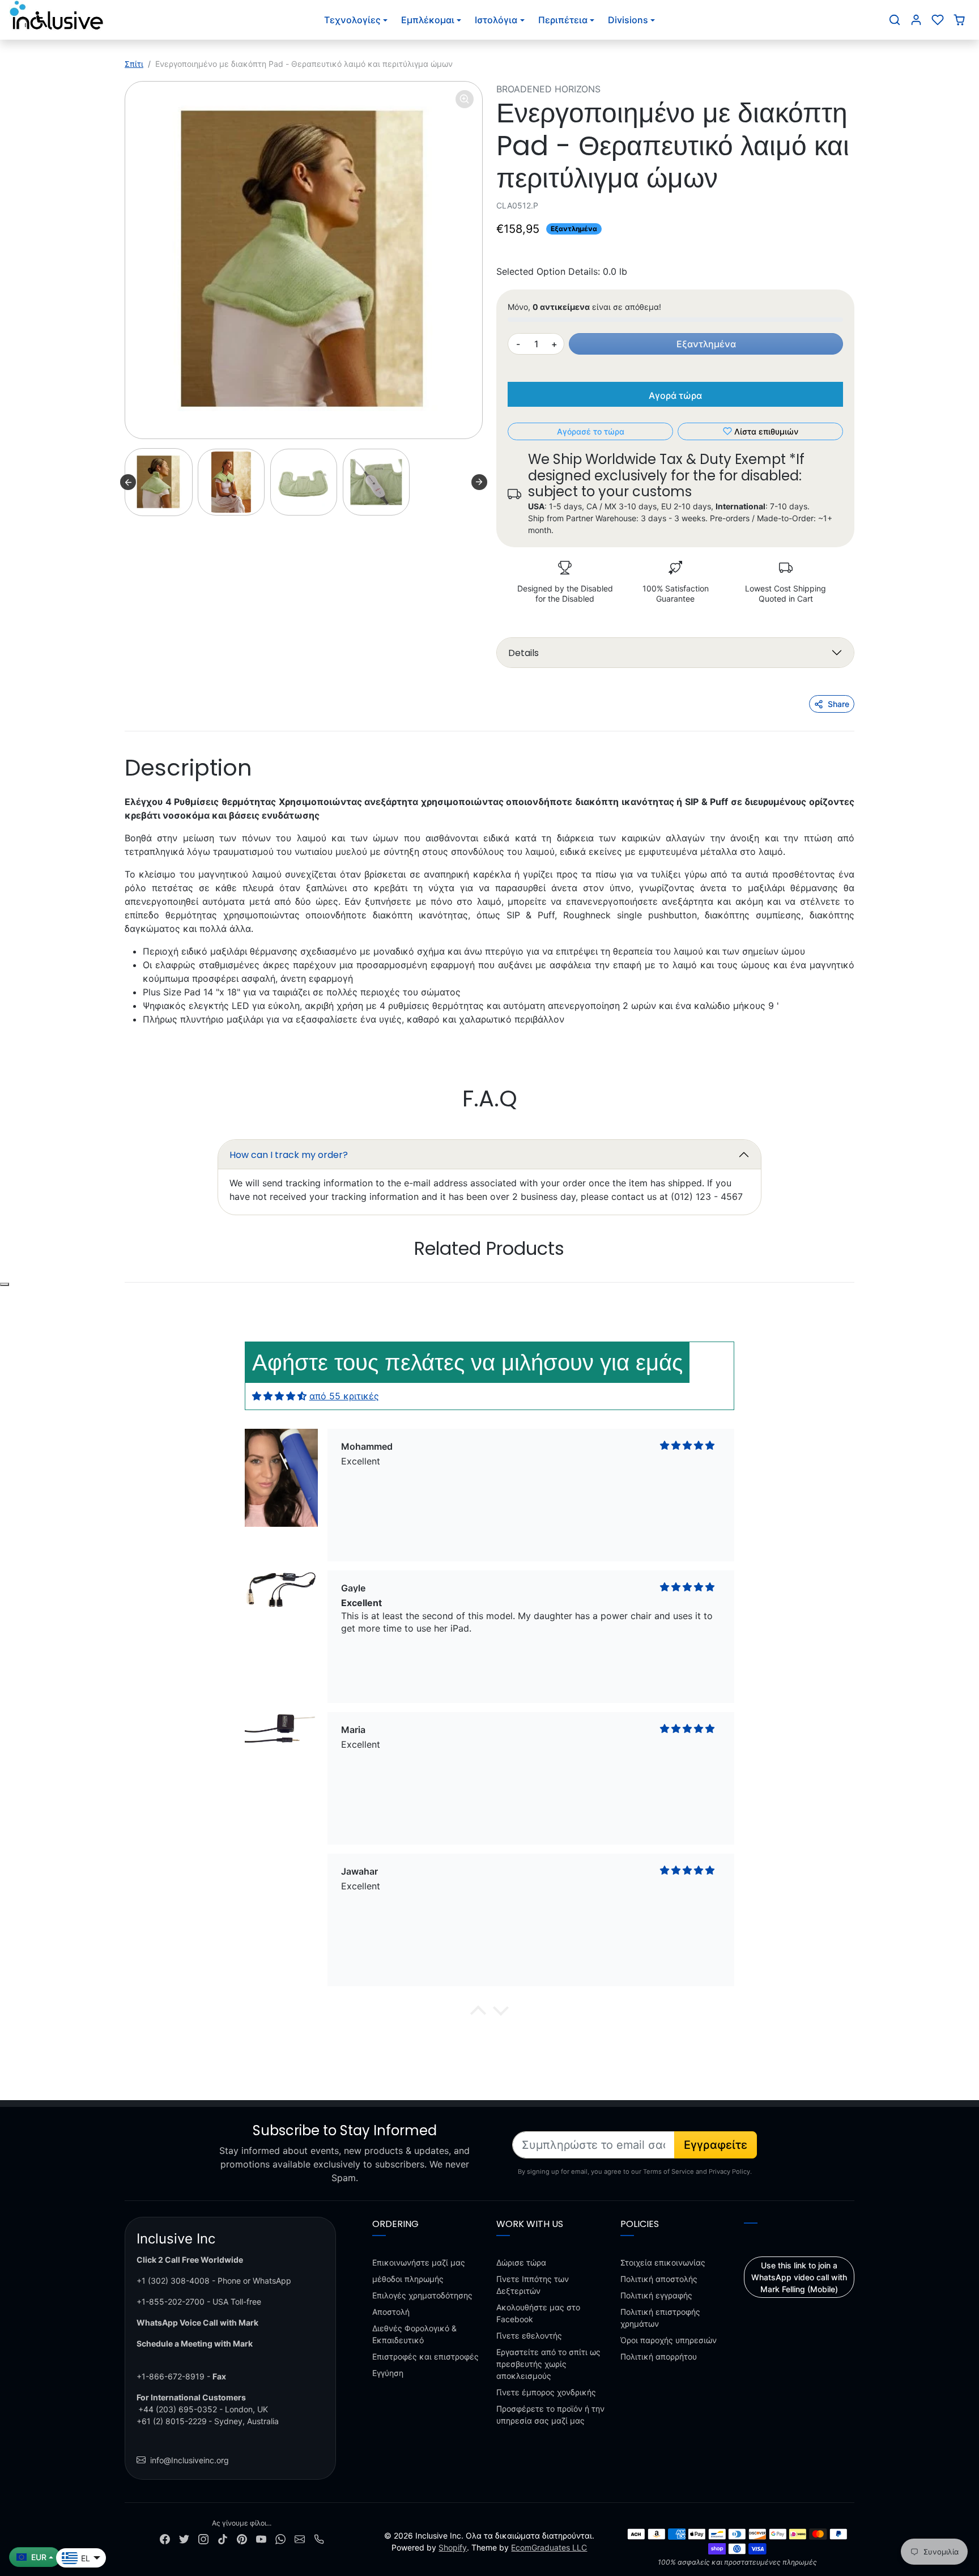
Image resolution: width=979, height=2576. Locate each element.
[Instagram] (203, 2538)
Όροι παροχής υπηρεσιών (669, 2340)
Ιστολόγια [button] (496, 20)
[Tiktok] (223, 2538)
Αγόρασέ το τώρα (591, 431)
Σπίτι (134, 64)
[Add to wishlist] (5, 1284)
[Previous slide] (126, 1283)
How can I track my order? (289, 1155)
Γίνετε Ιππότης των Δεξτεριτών (533, 2285)
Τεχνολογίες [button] (352, 20)
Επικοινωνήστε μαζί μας (419, 2262)
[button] (895, 20)
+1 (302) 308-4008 (173, 2281)
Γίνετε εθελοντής (529, 2336)
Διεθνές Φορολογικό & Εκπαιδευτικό (414, 2334)
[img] (279, 1396)
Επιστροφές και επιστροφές (425, 2356)
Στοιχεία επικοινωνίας (663, 2262)
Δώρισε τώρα (521, 2262)
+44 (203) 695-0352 (178, 2409)
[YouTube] (261, 2538)
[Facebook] (165, 2538)
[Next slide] (479, 482)
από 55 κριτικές (344, 1396)
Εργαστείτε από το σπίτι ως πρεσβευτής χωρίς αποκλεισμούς (548, 2364)
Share (838, 704)
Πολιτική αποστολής (659, 2279)
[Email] (300, 2538)
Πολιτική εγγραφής (656, 2295)
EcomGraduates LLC (549, 2547)
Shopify (453, 2547)
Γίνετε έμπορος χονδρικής (546, 2392)
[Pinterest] (242, 2538)
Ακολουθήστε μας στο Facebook (538, 2313)
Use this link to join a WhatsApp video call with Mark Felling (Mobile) (799, 2277)
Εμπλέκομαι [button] (428, 20)
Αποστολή (391, 2312)
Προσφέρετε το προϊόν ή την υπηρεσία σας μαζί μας (550, 2415)
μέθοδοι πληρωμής (408, 2279)
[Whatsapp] (280, 2538)
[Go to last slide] (128, 482)
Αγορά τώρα (675, 395)
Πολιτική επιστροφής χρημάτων (660, 2318)
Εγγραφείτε (716, 2145)
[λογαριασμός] (916, 20)
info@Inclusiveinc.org (190, 2460)
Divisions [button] (628, 20)
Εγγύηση (388, 2373)
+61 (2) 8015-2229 (172, 2421)
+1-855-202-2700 (171, 2302)
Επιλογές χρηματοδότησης (422, 2295)
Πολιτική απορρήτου (659, 2356)
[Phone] (319, 2538)
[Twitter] (184, 2538)
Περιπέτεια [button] (563, 20)
